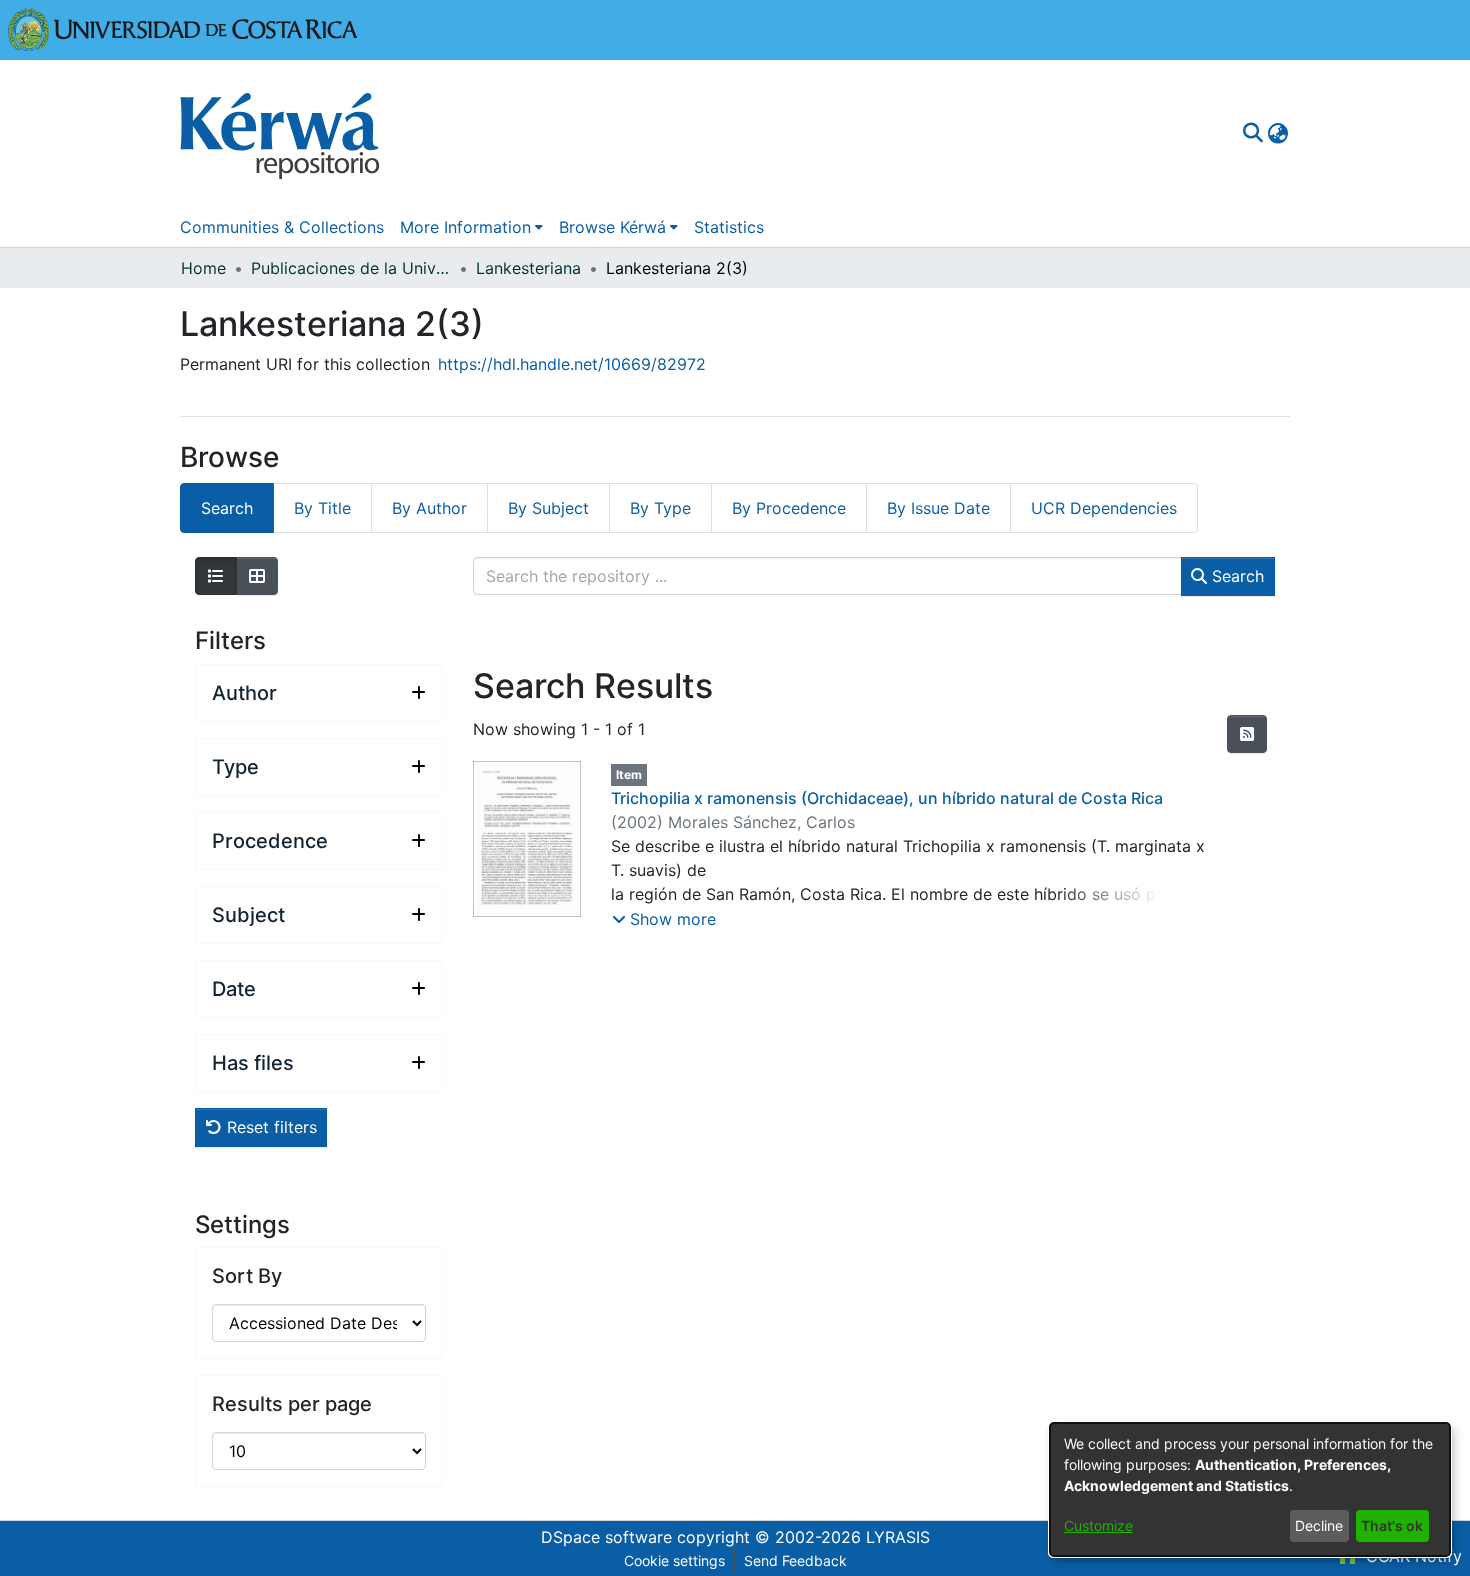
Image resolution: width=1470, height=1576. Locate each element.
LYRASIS (898, 1537)
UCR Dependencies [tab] (1104, 508)
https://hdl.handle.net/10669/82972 (572, 364)
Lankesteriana (528, 268)
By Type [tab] (660, 508)
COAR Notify (1411, 1556)
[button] (664, 919)
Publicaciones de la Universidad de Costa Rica (351, 268)
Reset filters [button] (269, 1127)
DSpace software (606, 1537)
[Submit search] (1252, 133)
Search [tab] (227, 508)
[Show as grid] (257, 576)
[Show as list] (216, 576)
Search (1235, 576)
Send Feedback (795, 1560)
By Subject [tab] (548, 508)
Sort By (247, 1276)
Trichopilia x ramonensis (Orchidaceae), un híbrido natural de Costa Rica (887, 798)
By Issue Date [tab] (938, 508)
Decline (1319, 1525)
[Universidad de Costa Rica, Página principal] (183, 28)
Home (203, 268)
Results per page (292, 1404)
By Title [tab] (322, 508)
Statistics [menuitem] (729, 227)
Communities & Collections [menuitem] (282, 227)
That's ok (1392, 1525)
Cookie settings (674, 1560)
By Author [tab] (429, 508)
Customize (1098, 1525)
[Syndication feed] (1247, 734)
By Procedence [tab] (789, 508)
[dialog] (1250, 1489)
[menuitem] (1277, 133)
